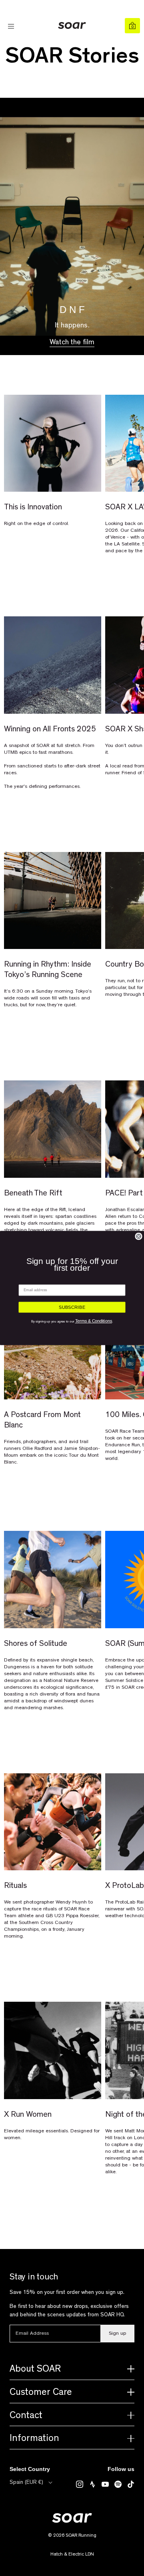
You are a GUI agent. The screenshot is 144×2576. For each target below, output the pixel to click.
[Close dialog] (139, 1237)
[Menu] (12, 26)
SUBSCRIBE (72, 1307)
